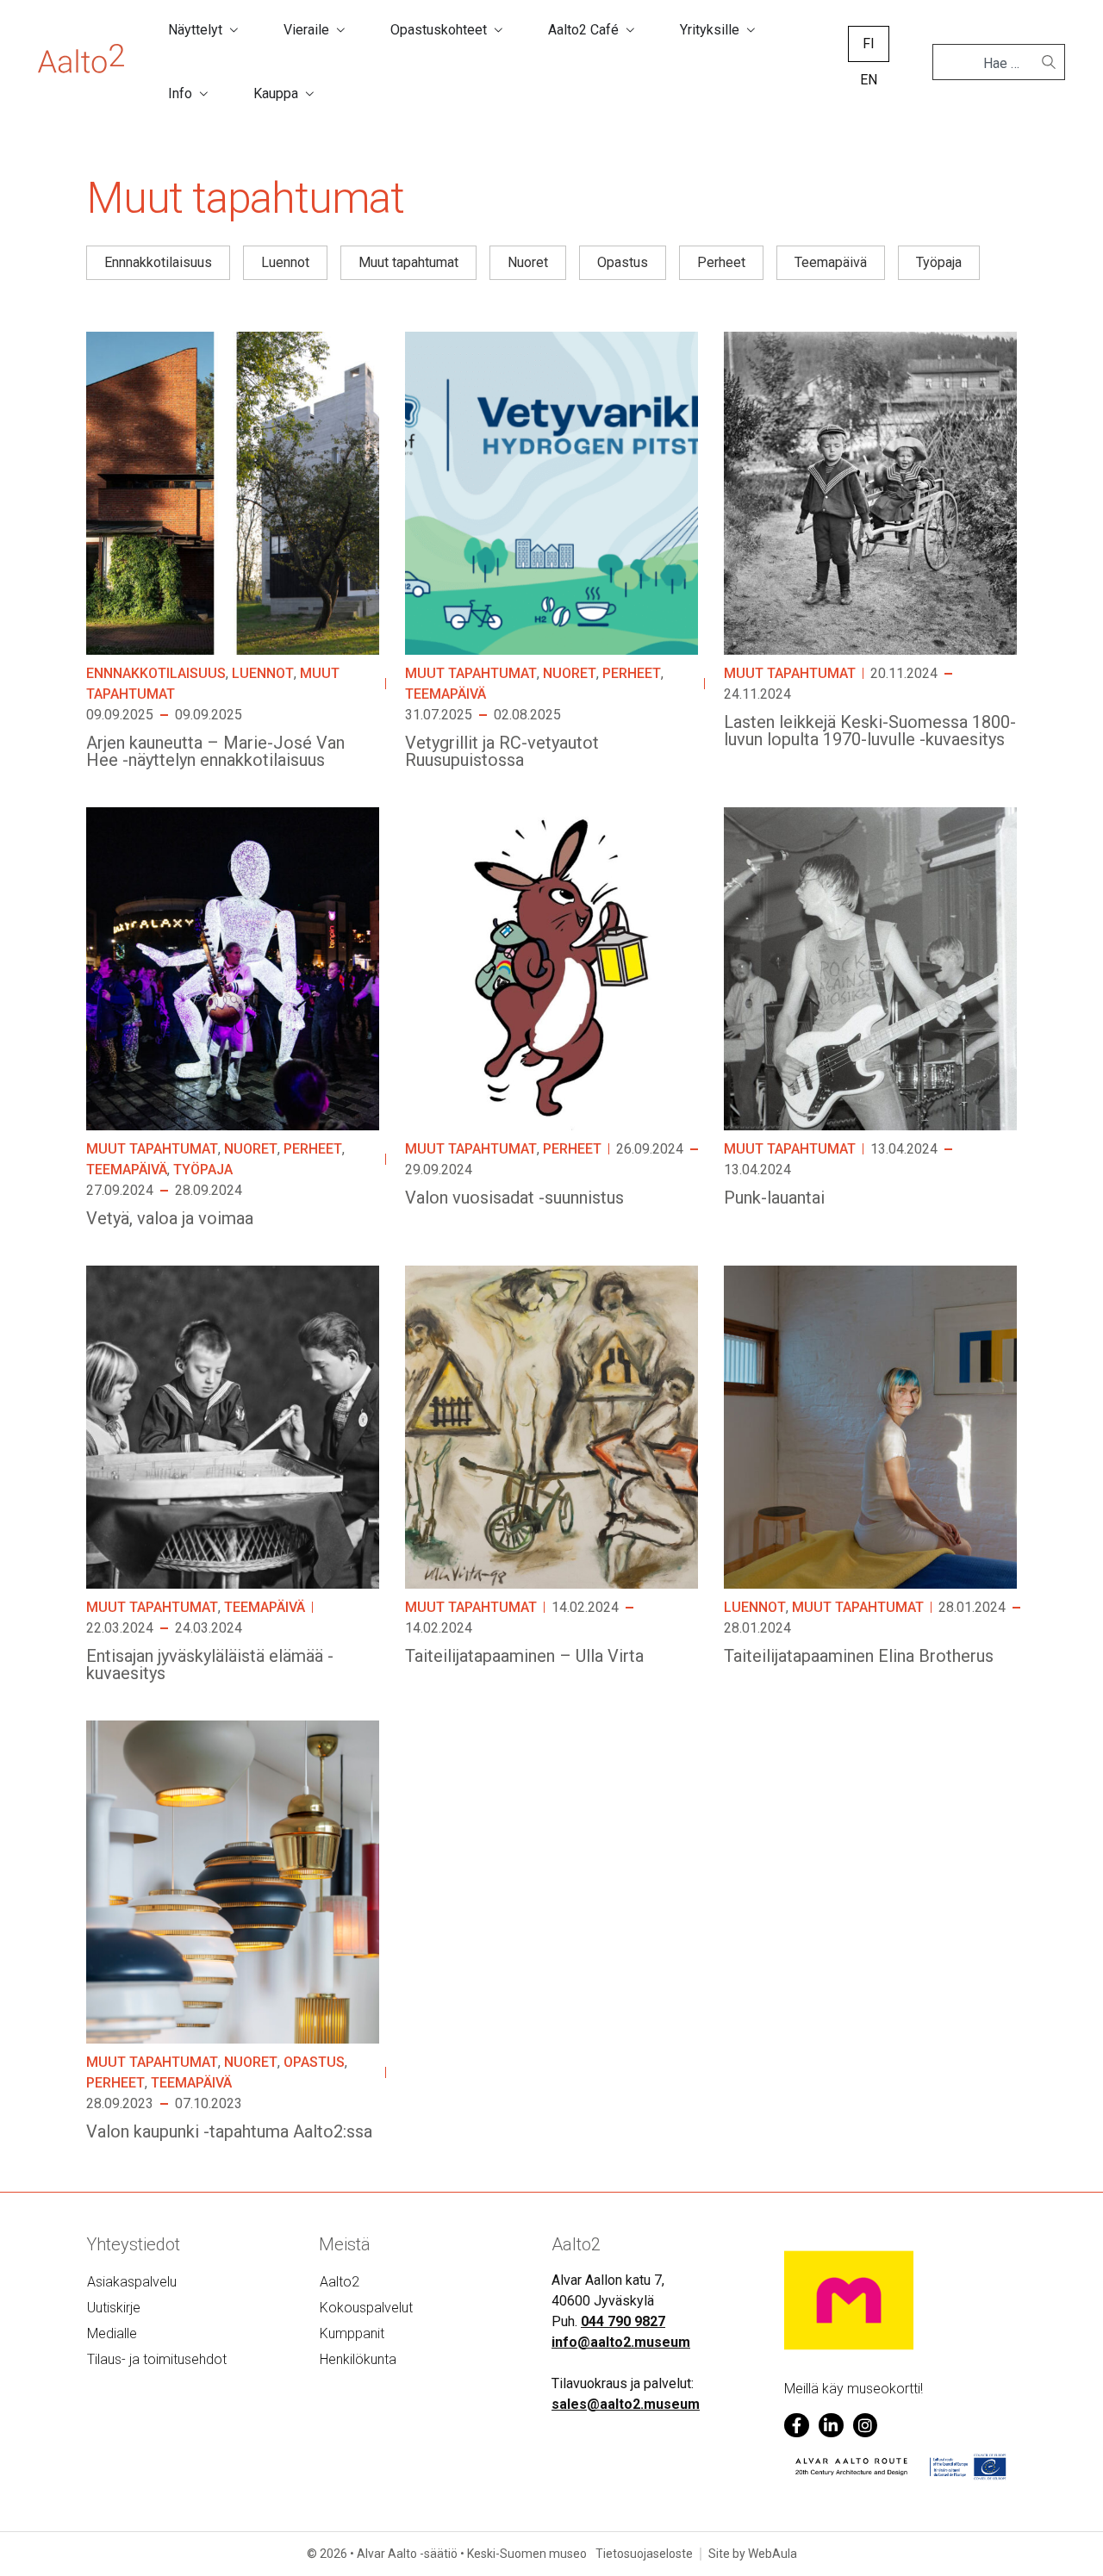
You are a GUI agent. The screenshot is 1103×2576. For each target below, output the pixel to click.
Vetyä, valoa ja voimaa (170, 1218)
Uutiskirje (114, 2308)
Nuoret (570, 673)
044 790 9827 (623, 2321)
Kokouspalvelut (366, 2308)
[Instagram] (866, 2426)
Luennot (263, 673)
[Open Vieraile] (340, 30)
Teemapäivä (446, 694)
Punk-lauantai (774, 1198)
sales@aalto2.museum (626, 2404)
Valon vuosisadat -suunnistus (514, 1198)
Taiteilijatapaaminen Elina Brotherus (859, 1656)
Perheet (632, 673)
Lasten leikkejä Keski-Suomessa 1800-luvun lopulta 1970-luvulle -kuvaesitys (870, 731)
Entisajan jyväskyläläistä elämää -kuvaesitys (210, 1664)
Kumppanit (352, 2333)
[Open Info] (203, 94)
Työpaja (203, 1170)
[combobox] (992, 64)
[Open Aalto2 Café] (630, 30)
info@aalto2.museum (621, 2342)
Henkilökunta (358, 2359)
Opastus (314, 2062)
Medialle (112, 2333)
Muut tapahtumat (471, 673)
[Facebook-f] (797, 2426)
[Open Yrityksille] (751, 30)
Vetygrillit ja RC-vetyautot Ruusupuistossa (502, 751)
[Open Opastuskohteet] (498, 30)
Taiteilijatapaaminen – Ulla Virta (524, 1656)
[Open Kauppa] (309, 94)
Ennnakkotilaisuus (156, 673)
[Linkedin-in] (831, 2426)
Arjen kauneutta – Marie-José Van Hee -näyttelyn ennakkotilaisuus (215, 751)
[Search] (1049, 62)
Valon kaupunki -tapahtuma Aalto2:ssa (229, 2131)
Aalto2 (340, 2282)
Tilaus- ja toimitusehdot (157, 2359)
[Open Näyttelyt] (234, 30)
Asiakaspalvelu (132, 2282)
